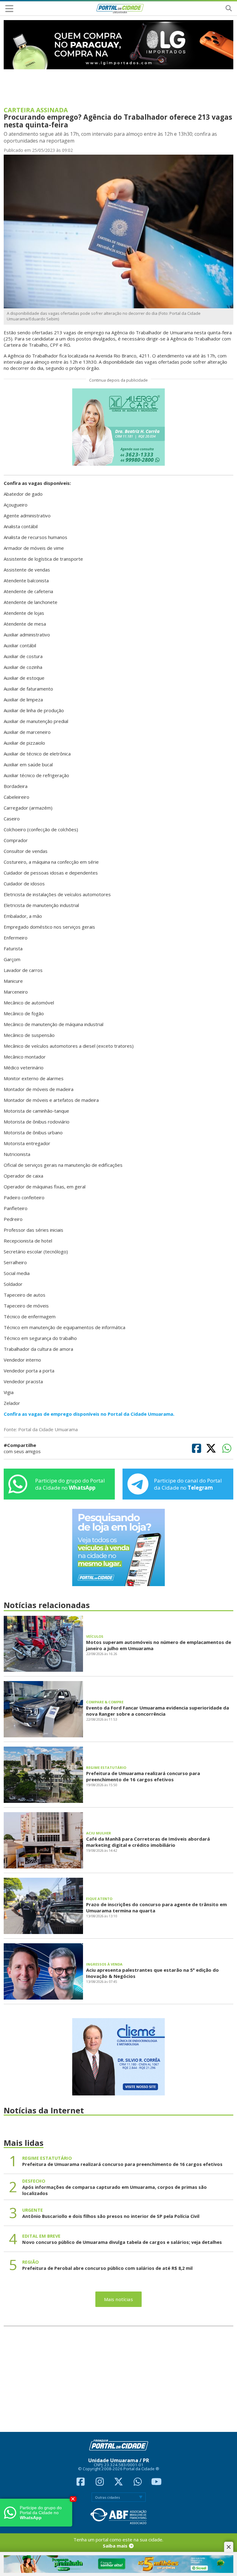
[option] (119, 45)
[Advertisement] (119, 2379)
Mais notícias (119, 2299)
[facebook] (81, 2483)
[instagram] (100, 2483)
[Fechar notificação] (73, 2499)
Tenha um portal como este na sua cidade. (118, 2543)
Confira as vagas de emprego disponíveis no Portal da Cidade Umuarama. (89, 1414)
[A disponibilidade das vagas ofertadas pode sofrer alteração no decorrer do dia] (119, 231)
